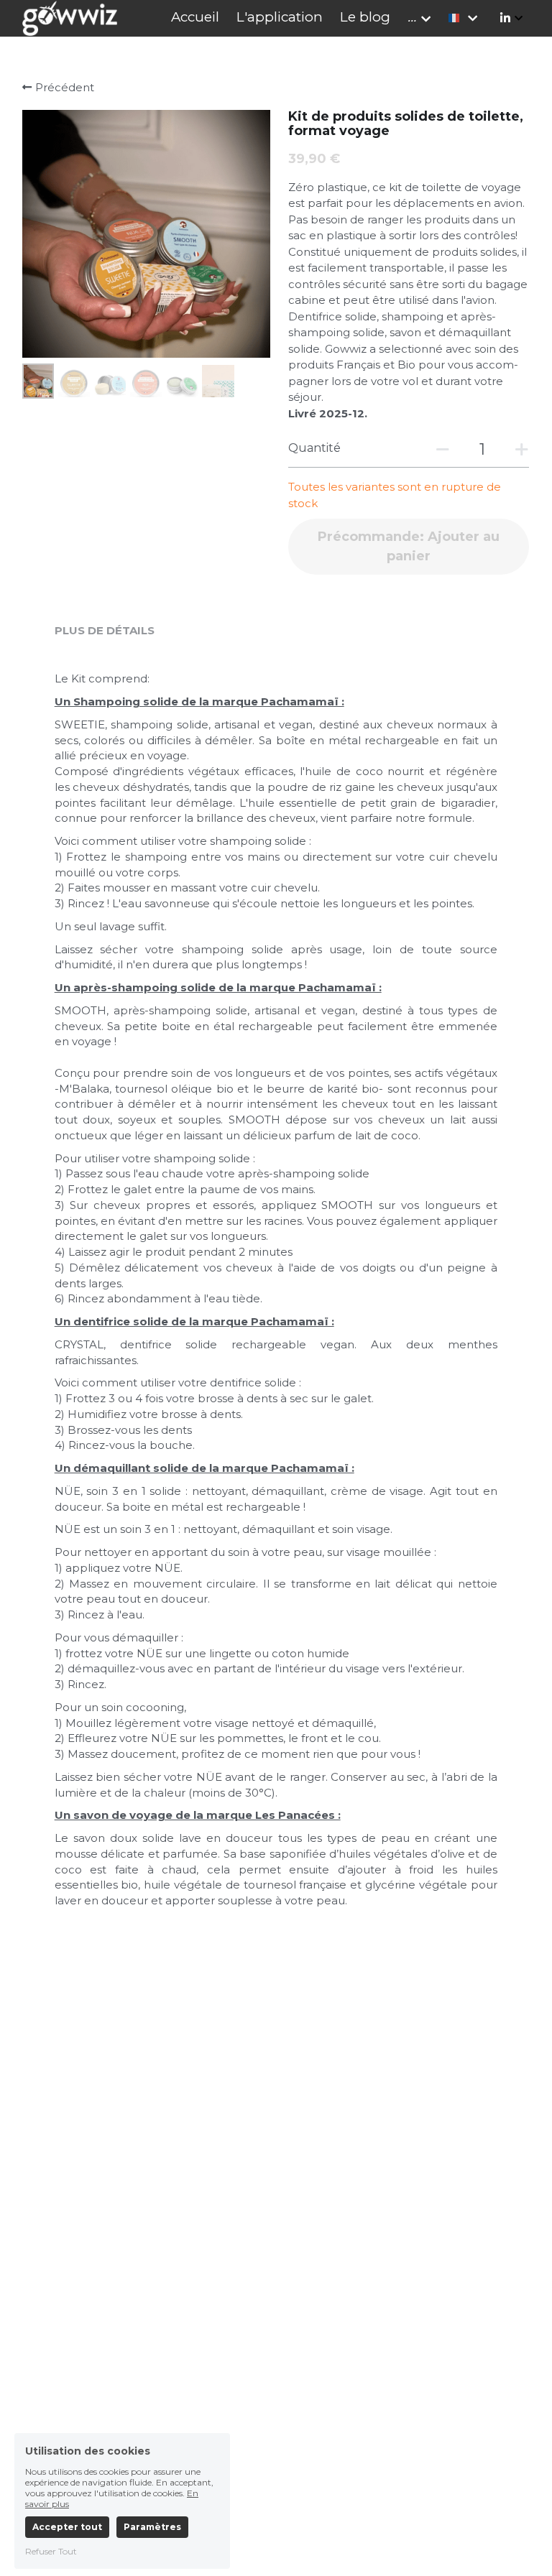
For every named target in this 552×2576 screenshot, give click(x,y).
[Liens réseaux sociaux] (505, 18)
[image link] (70, 17)
